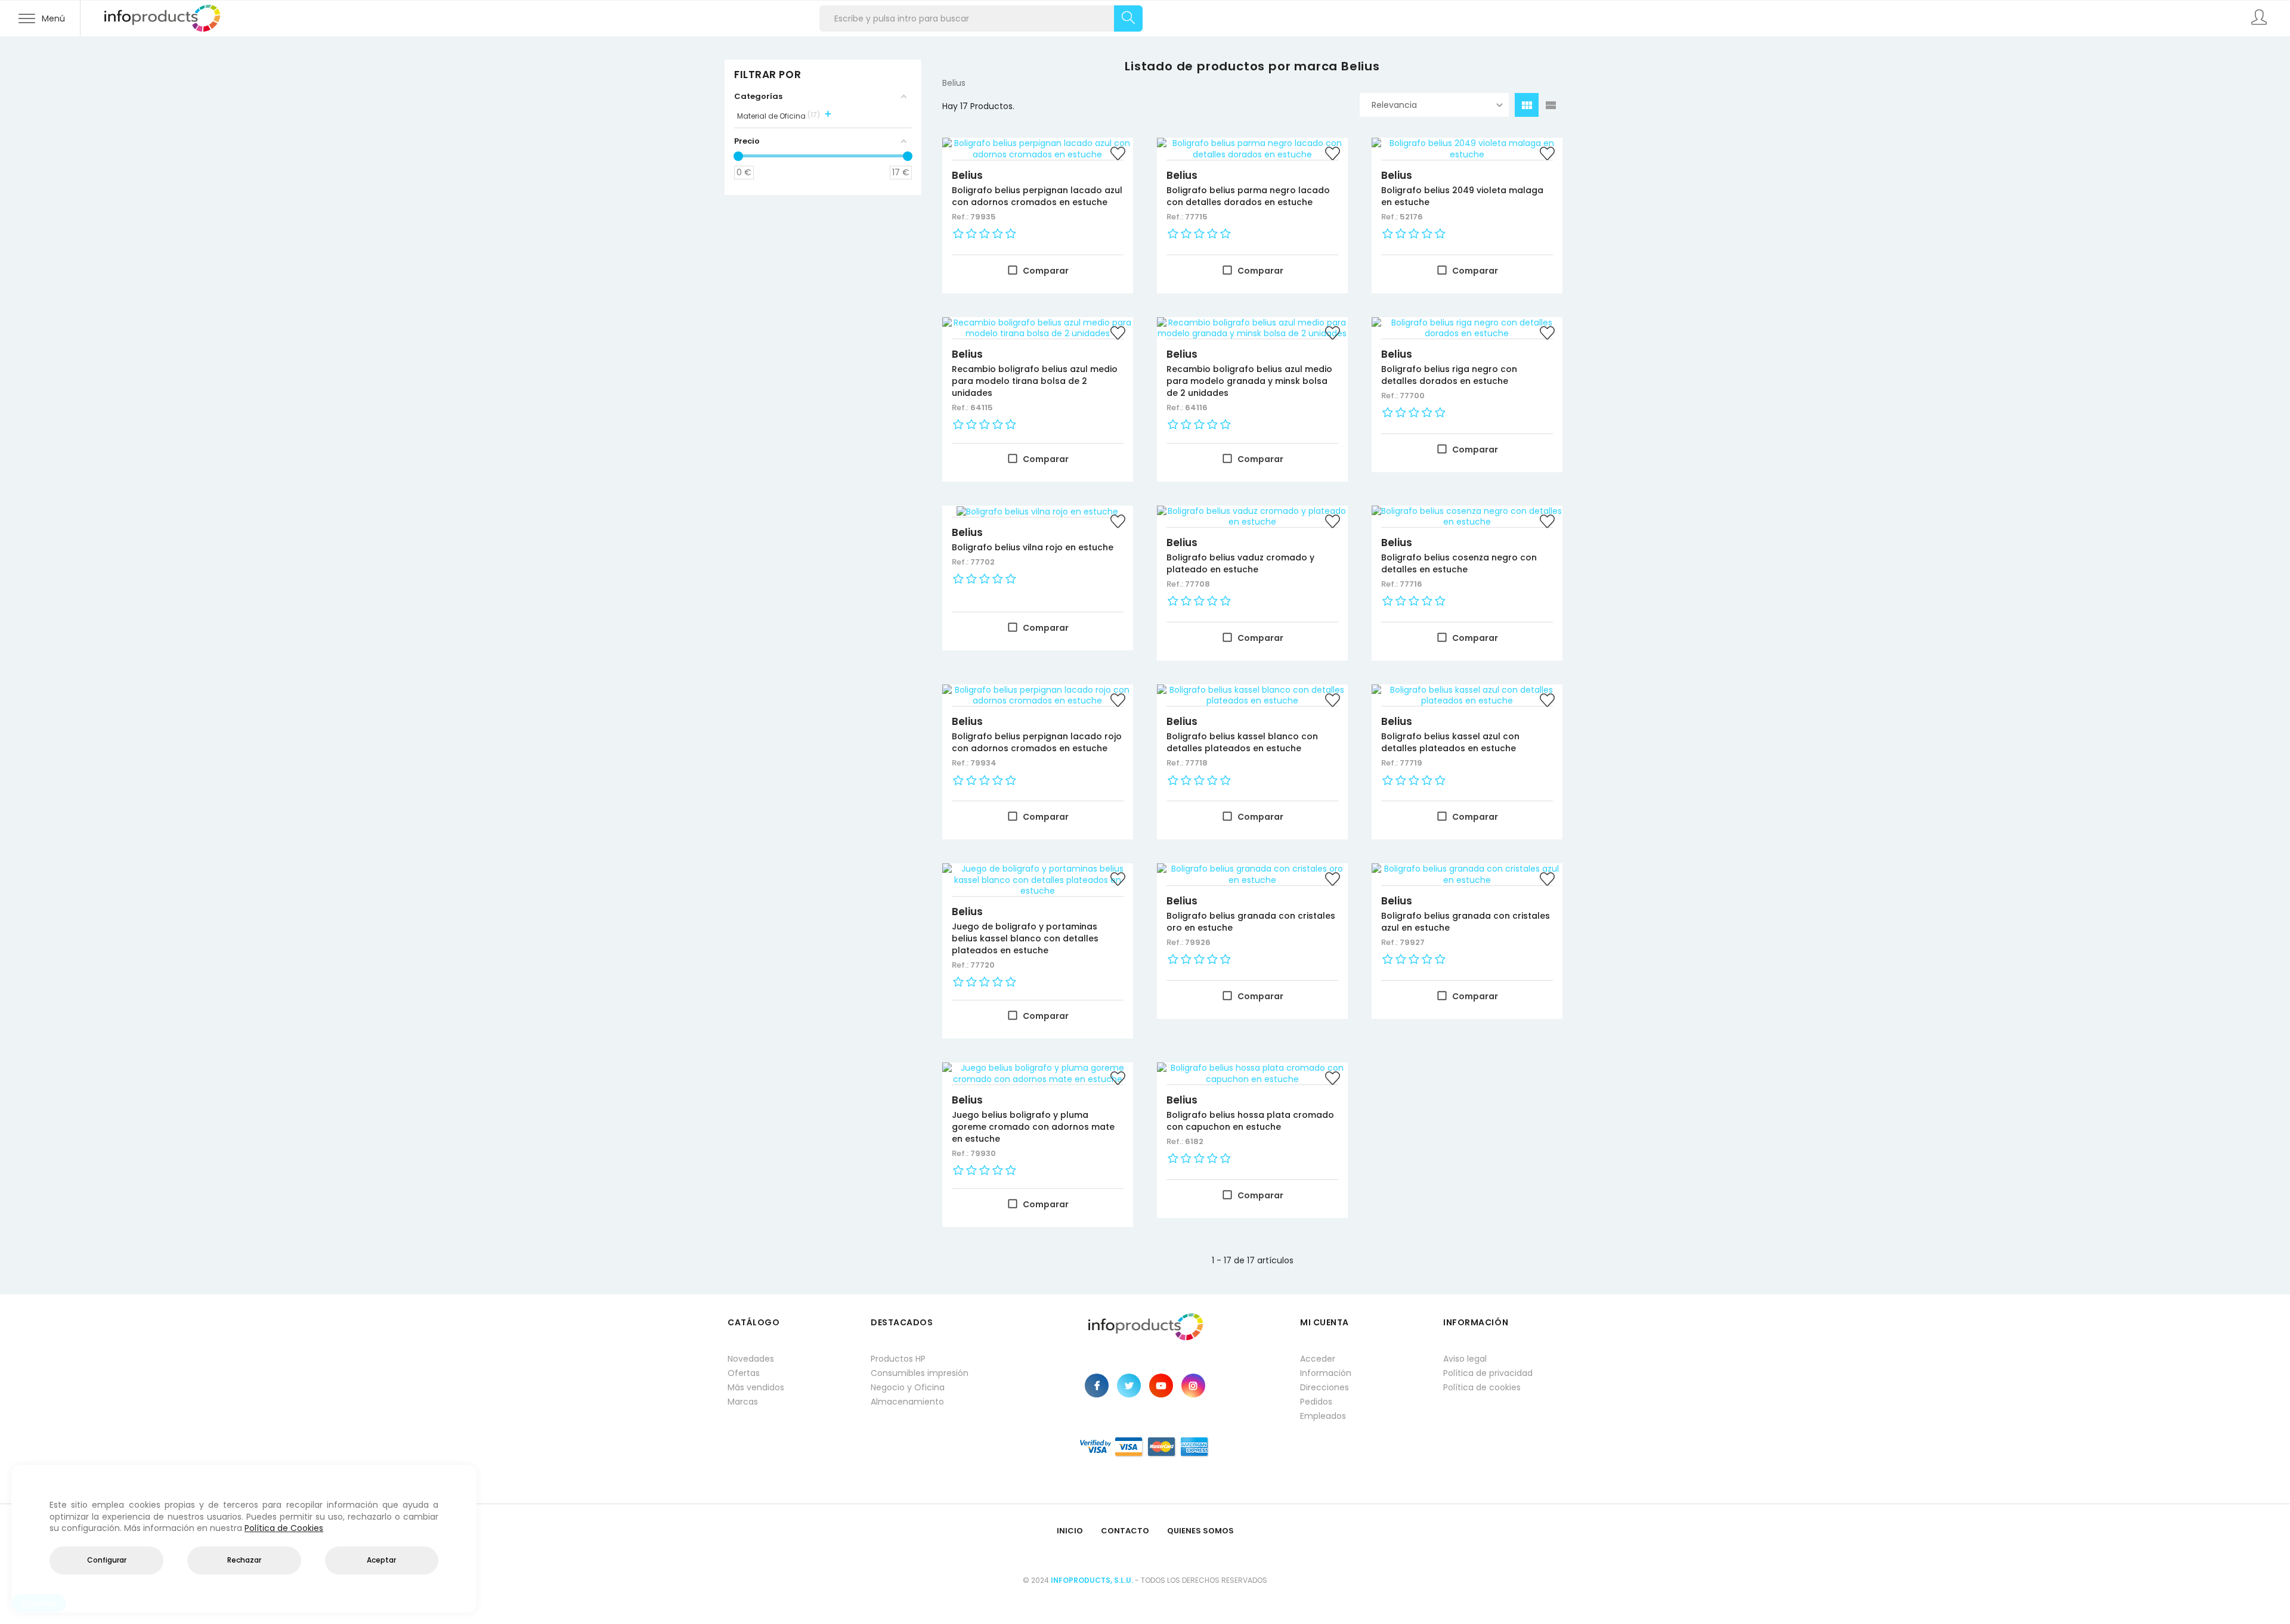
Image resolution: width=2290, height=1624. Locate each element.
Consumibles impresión (920, 1373)
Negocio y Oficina (908, 1387)
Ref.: (961, 217)
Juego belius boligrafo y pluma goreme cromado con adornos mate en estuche (1033, 1127)
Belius (967, 175)
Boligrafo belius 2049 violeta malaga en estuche (1462, 196)
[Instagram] (1193, 1386)
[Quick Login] (2260, 18)
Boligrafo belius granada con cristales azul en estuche (1466, 922)
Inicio (1070, 1531)
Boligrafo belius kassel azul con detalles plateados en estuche (1450, 742)
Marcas (743, 1402)
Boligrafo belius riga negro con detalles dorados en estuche (1449, 375)
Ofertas (744, 1373)
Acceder (1318, 1359)
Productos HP (898, 1359)
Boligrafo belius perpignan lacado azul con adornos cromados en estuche (1037, 196)
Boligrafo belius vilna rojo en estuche (1033, 547)
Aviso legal (1465, 1359)
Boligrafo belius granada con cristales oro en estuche (1251, 922)
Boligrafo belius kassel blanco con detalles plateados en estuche (1242, 742)
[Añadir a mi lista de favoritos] (1118, 155)
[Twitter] (1129, 1386)
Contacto (1125, 1531)
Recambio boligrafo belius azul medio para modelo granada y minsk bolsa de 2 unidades (1249, 381)
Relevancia (1394, 105)
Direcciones (1325, 1387)
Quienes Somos (1200, 1531)
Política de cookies (1482, 1387)
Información (1326, 1373)
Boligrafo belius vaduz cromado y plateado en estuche (1240, 563)
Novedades (751, 1359)
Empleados (1323, 1416)
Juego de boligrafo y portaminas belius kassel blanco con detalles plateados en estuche (1025, 938)
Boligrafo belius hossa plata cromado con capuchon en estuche (1250, 1121)
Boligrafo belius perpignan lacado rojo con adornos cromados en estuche (1037, 742)
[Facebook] (1097, 1386)
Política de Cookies (284, 1528)
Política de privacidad (1488, 1373)
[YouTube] (1161, 1386)
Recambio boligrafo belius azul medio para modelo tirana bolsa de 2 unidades (1035, 381)
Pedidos (1316, 1402)
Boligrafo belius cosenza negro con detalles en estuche (1459, 563)
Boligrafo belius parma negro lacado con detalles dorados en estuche (1248, 196)
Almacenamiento (907, 1402)
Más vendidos (756, 1387)
